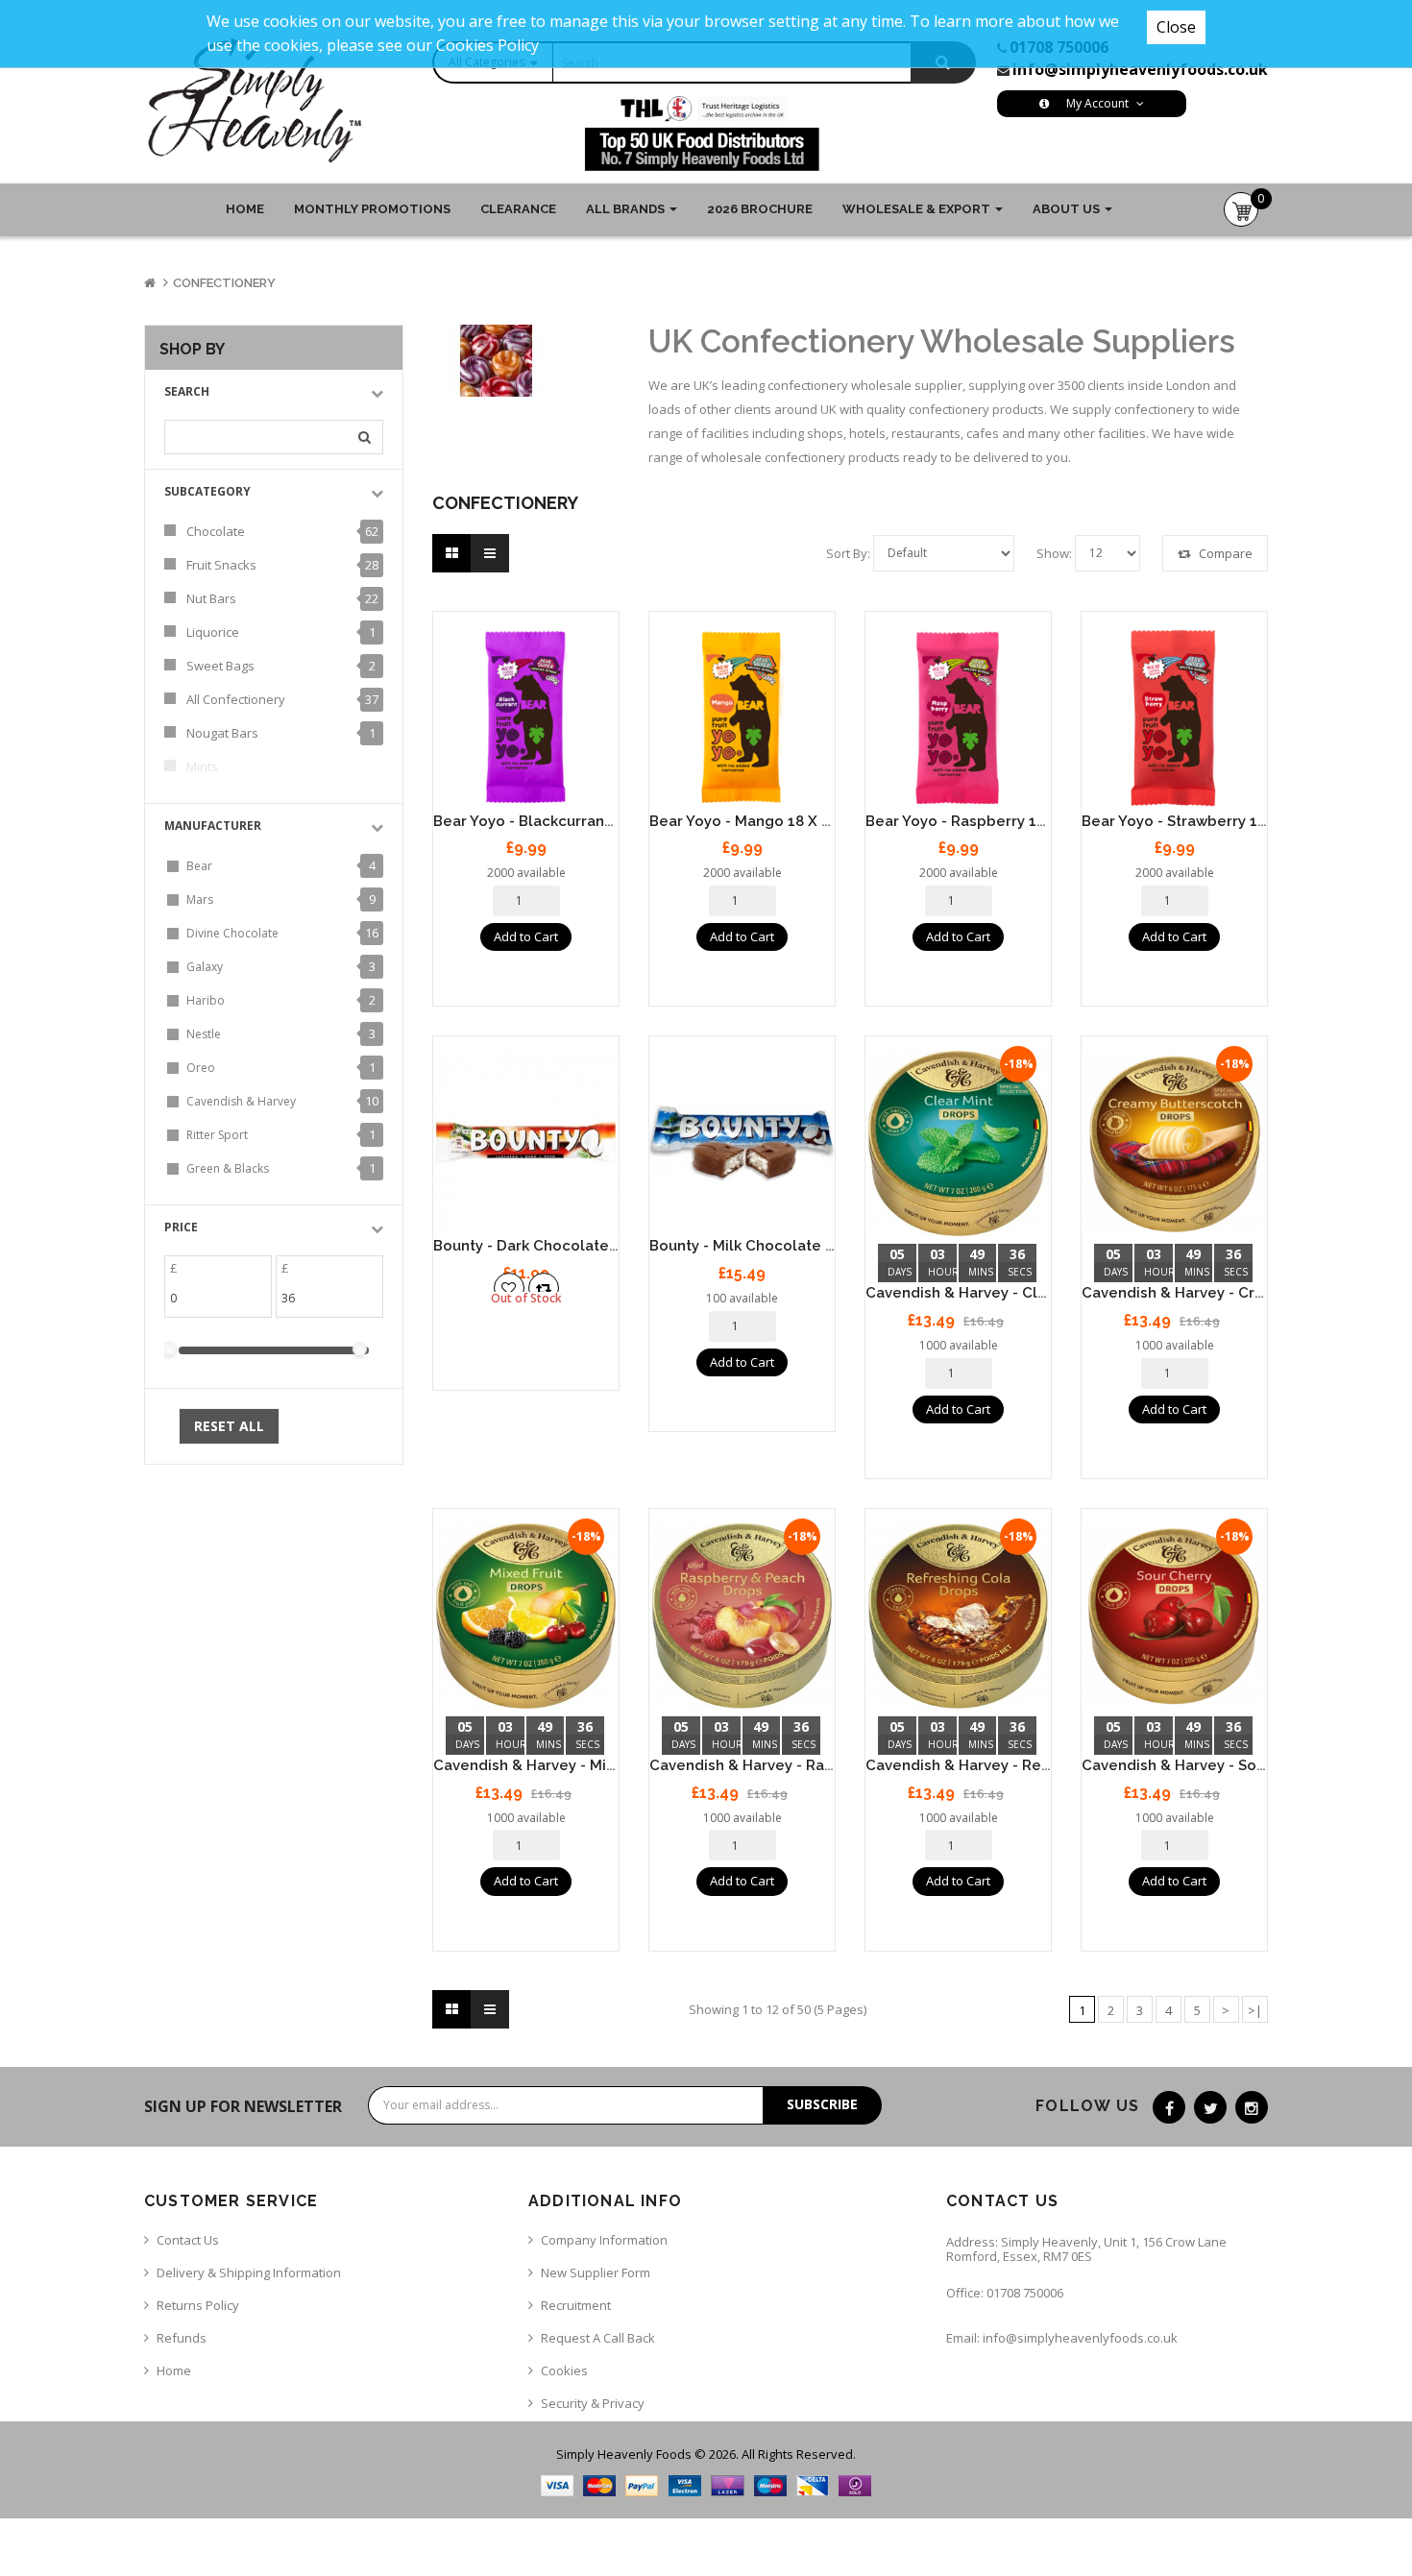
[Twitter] (1210, 2107)
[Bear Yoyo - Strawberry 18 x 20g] (1174, 719)
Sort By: (848, 553)
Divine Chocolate (232, 933)
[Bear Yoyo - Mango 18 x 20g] (742, 719)
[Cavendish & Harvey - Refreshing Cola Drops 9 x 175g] (958, 1616)
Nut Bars (211, 598)
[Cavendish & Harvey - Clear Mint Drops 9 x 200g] (958, 1143)
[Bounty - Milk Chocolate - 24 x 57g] (742, 1143)
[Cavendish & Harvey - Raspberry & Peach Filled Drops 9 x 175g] (742, 1616)
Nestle (204, 1034)
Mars (200, 899)
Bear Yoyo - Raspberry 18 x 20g (977, 821)
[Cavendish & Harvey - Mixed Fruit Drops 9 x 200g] (526, 1616)
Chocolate (216, 531)
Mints (202, 766)
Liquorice (213, 632)
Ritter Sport (217, 1135)
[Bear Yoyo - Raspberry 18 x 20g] (958, 719)
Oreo (201, 1068)
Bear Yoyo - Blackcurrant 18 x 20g (554, 821)
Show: (1054, 553)
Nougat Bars (222, 733)
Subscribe (822, 2104)
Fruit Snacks (221, 565)
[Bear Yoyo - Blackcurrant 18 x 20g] (526, 719)
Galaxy (205, 967)
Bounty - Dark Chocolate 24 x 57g (553, 1246)
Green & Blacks (228, 1168)
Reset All (229, 1426)
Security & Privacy (593, 2403)
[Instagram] (1252, 2107)
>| (1255, 2010)
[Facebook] (1169, 2107)
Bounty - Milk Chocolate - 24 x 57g (772, 1246)
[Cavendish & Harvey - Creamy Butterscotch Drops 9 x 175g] (1174, 1143)
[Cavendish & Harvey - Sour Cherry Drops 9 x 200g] (1174, 1616)
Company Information (604, 2240)
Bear (199, 866)
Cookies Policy (487, 45)
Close (1176, 27)
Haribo (206, 1000)
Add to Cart (526, 936)
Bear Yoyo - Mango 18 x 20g (749, 821)
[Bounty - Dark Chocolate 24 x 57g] (526, 1143)
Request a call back (598, 2338)
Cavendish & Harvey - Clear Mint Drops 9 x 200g (1037, 1293)
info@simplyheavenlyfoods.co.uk (1140, 69)
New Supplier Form (596, 2272)
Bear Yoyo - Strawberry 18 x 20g (1196, 821)
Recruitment (576, 2305)
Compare (1224, 553)
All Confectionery (236, 699)
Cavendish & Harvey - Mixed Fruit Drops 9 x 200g (608, 1765)
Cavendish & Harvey (241, 1101)
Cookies (564, 2370)
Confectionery (224, 283)
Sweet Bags (220, 666)
